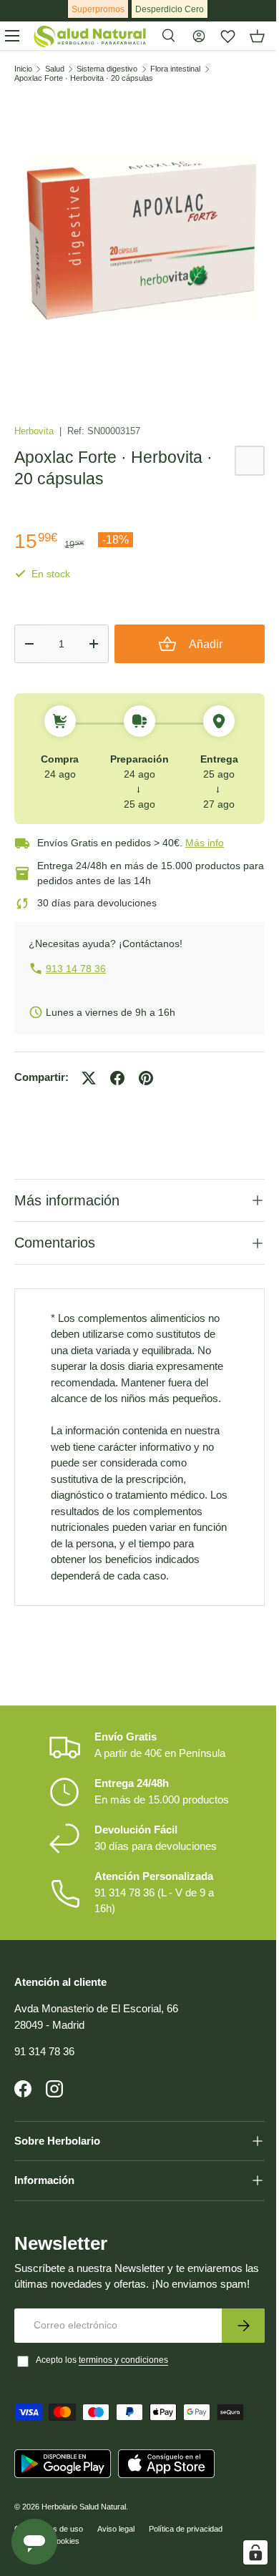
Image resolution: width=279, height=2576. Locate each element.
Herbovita (35, 431)
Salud (55, 69)
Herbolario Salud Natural (84, 2545)
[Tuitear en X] (89, 1078)
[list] (139, 239)
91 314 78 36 (44, 2073)
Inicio (23, 69)
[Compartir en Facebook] (117, 1078)
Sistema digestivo (107, 69)
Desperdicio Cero (170, 9)
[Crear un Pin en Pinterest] (146, 1078)
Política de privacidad (186, 2567)
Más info (205, 843)
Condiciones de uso (49, 2567)
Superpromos (98, 9)
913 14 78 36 (76, 969)
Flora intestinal (175, 69)
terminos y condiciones (123, 2398)
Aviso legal (116, 2567)
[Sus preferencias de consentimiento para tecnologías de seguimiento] (245, 2552)
